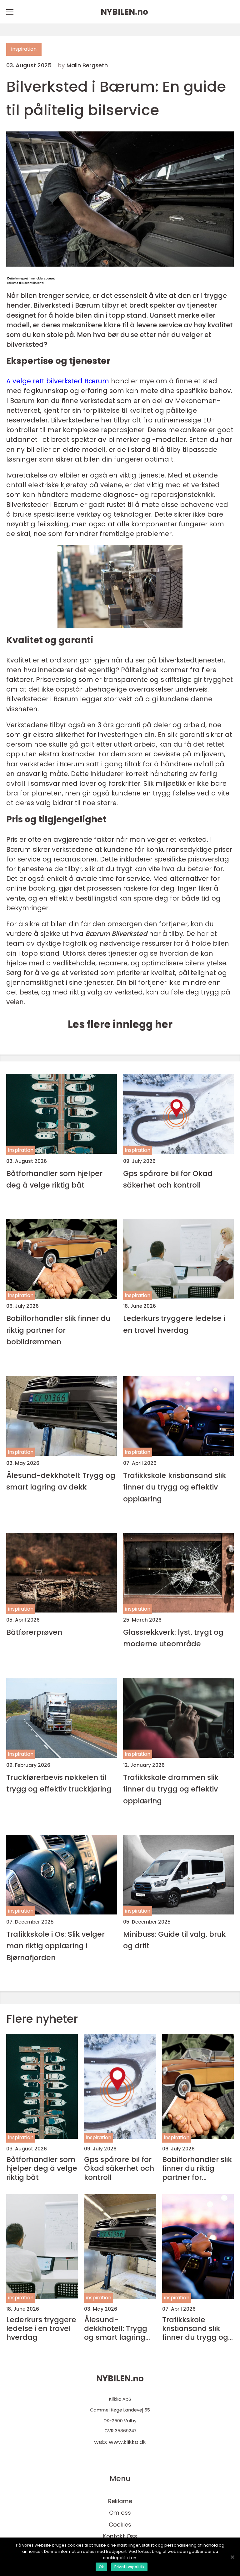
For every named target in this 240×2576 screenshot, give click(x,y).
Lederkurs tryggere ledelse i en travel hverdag (174, 1324)
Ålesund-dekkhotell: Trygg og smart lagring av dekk (61, 1481)
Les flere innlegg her (120, 1024)
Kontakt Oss (120, 2536)
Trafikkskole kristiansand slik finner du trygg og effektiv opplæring (175, 1487)
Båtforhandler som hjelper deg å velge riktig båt (54, 1179)
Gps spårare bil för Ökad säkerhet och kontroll (168, 1179)
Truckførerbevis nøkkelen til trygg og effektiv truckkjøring (59, 1783)
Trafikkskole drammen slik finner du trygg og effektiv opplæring (171, 1789)
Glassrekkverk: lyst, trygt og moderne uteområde (173, 1638)
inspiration (24, 49)
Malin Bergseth (87, 65)
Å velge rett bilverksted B (58, 381)
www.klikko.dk (127, 2442)
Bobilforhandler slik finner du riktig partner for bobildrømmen (58, 1330)
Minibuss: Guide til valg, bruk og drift (174, 1940)
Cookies (120, 2525)
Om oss (120, 2513)
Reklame (120, 2501)
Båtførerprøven (34, 1632)
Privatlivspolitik (129, 2567)
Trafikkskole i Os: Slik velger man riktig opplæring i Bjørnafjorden (55, 1946)
